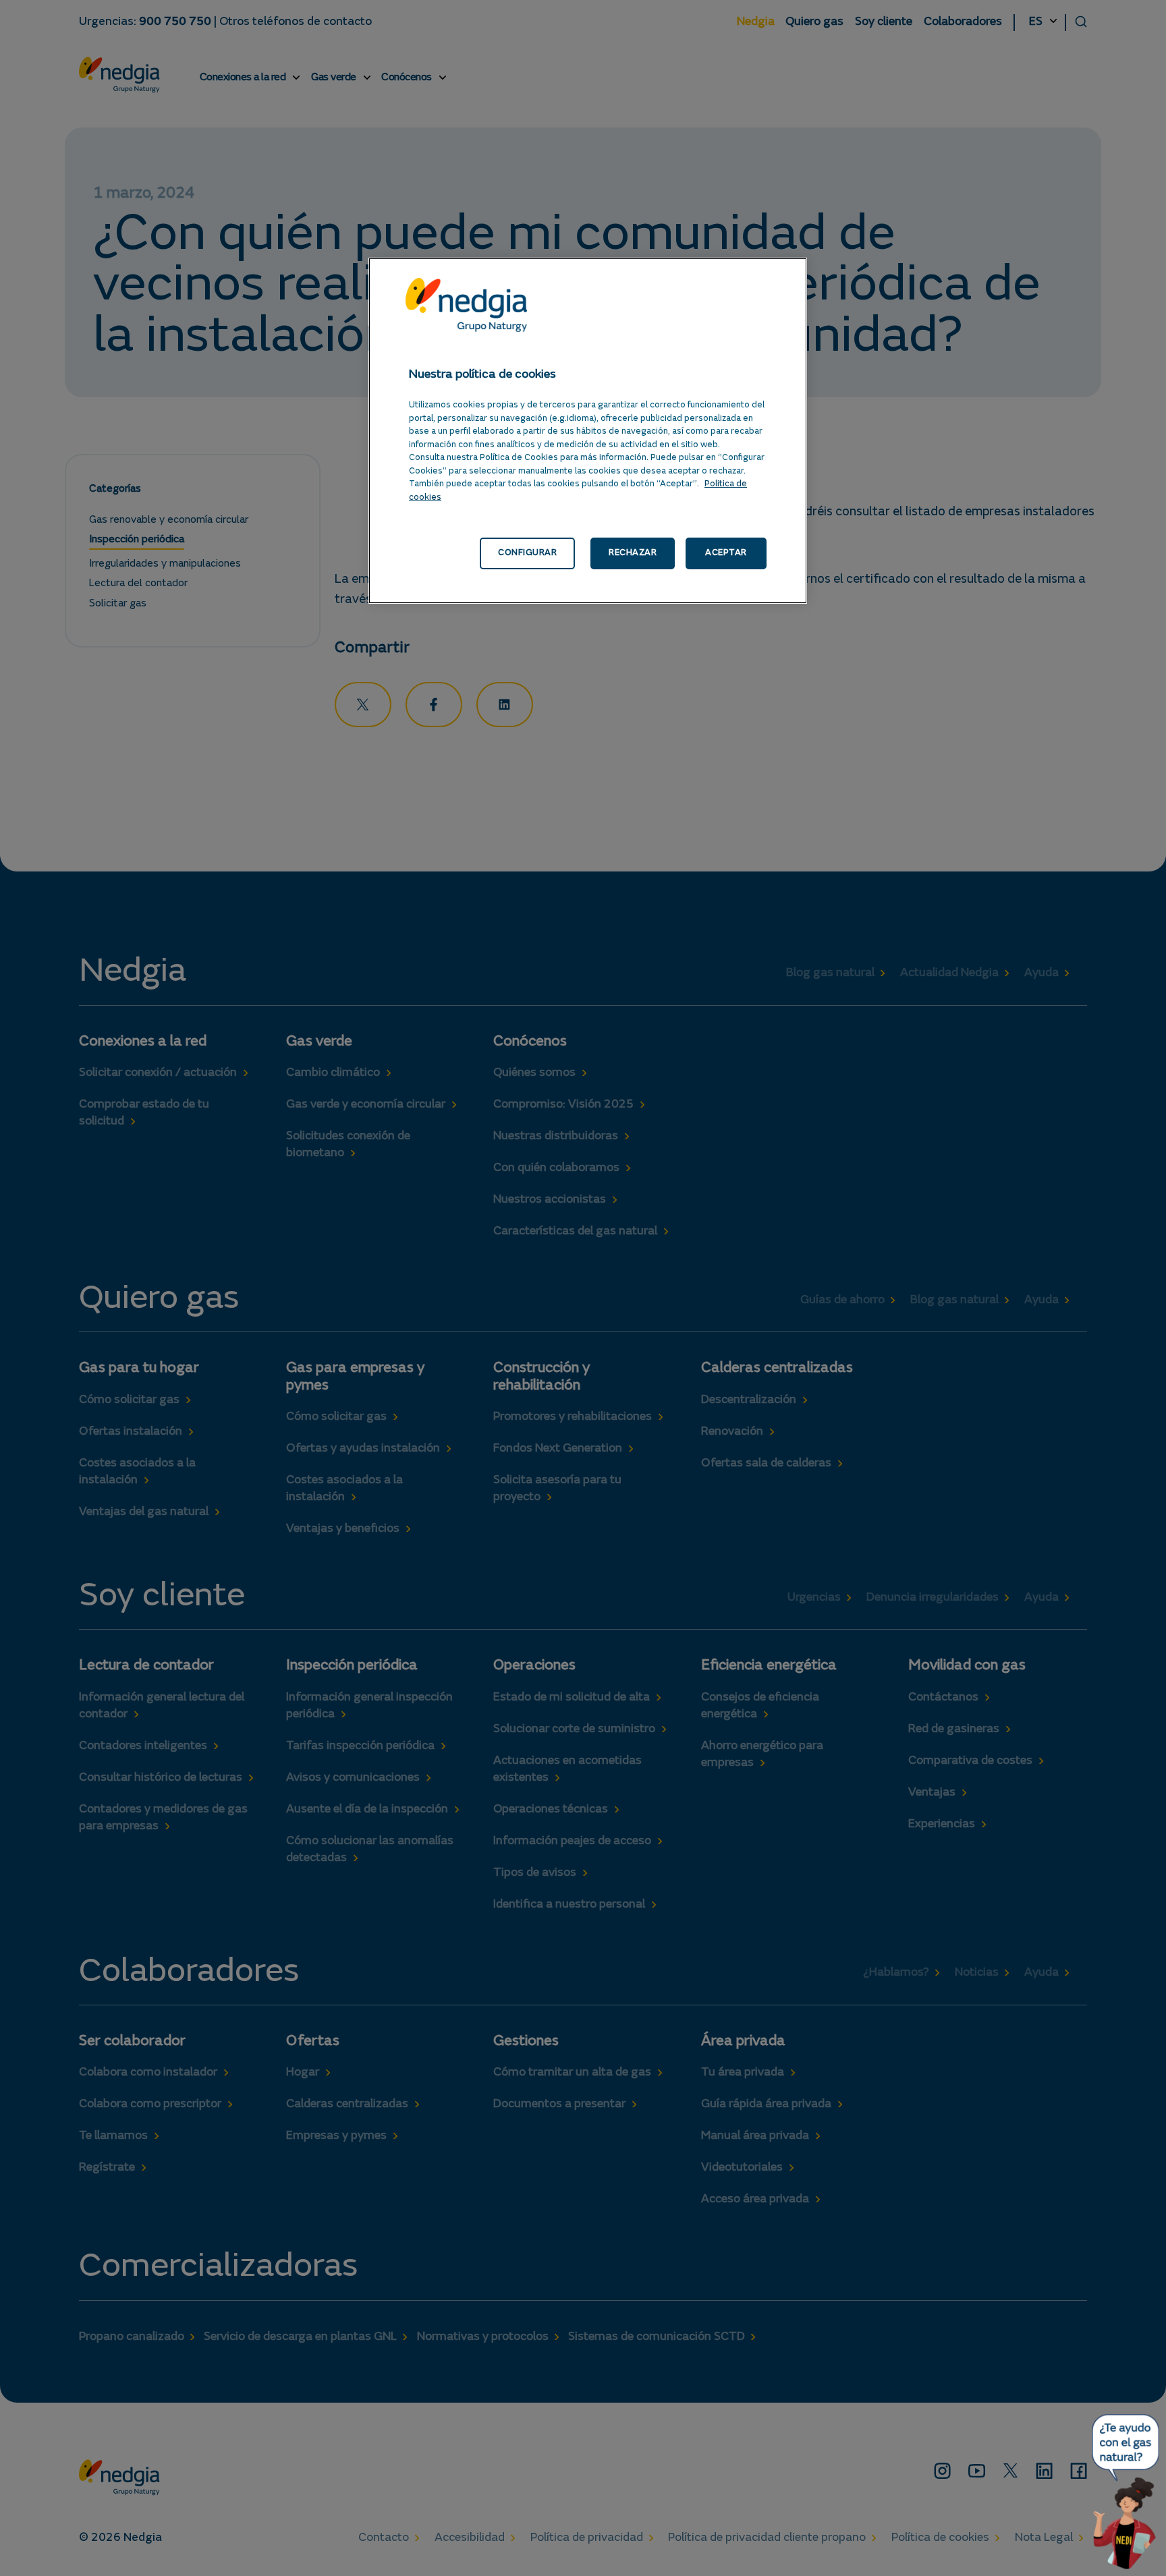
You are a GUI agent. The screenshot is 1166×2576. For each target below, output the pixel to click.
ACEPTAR (726, 553)
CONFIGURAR (527, 553)
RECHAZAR (633, 553)
